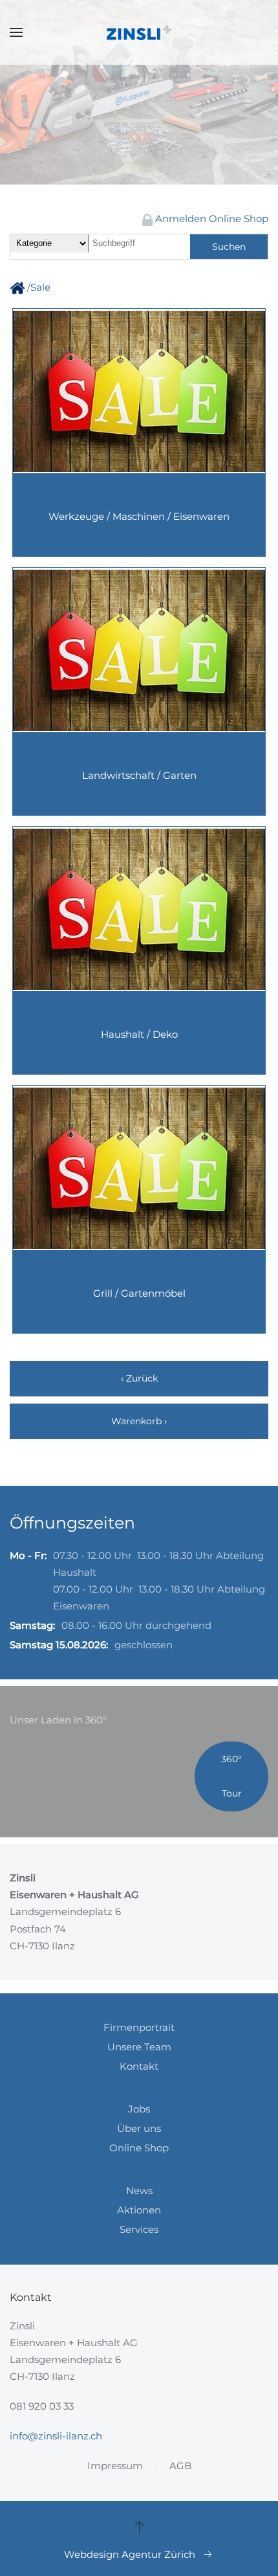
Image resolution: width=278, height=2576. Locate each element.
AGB (180, 2466)
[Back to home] (139, 32)
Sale (40, 287)
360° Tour (231, 1776)
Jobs (139, 2109)
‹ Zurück (139, 1378)
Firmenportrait (139, 2027)
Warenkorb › (139, 1421)
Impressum (115, 2466)
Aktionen (139, 2210)
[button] (16, 32)
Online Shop (139, 2148)
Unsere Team (139, 2047)
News (139, 2190)
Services (139, 2229)
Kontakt (139, 2066)
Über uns (139, 2128)
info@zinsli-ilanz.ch (56, 2436)
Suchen (229, 247)
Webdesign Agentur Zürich (130, 2554)
